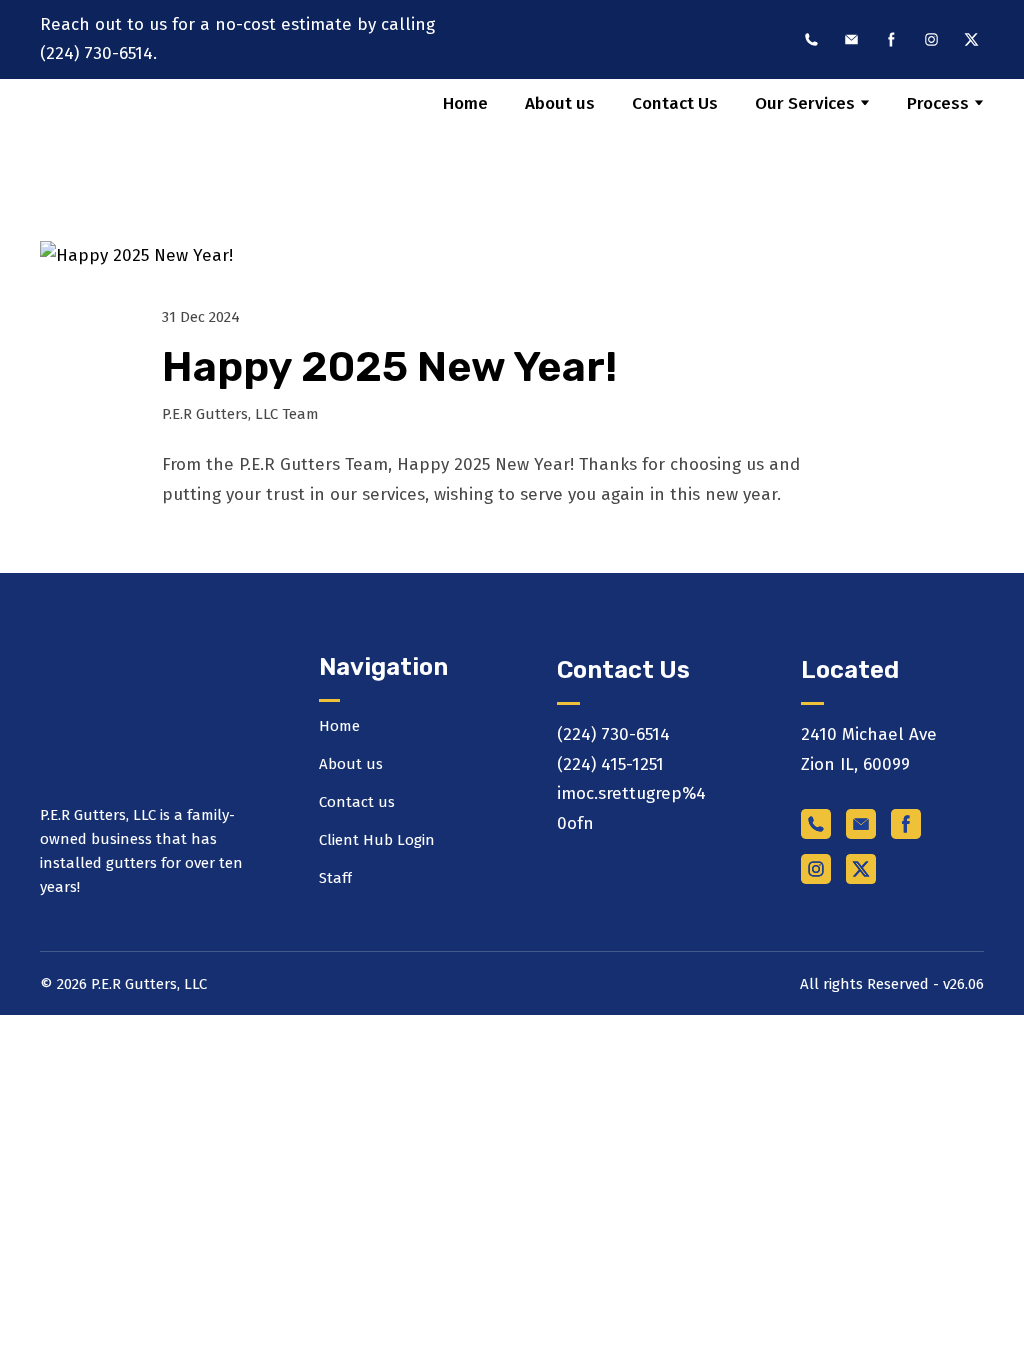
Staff (335, 878)
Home (465, 103)
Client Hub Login (377, 840)
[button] (811, 39)
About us (560, 103)
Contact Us (675, 103)
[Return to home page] (127, 144)
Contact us (357, 802)
